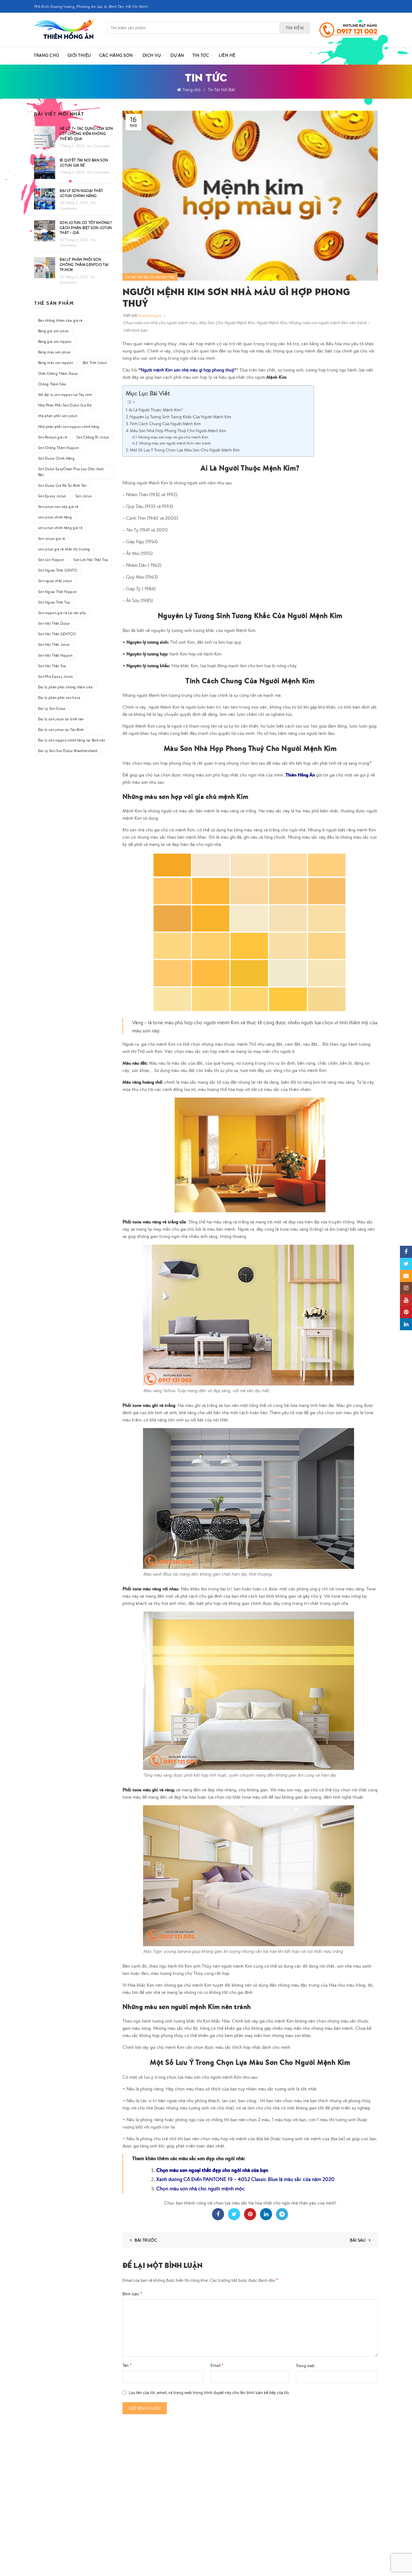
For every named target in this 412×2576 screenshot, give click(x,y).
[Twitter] (234, 2214)
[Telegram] (282, 2214)
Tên (127, 2365)
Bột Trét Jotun (95, 363)
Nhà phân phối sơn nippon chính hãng (69, 427)
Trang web (305, 2366)
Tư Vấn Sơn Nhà (163, 277)
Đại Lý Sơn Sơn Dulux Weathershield (68, 751)
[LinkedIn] (266, 2214)
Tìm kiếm (295, 28)
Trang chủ (191, 90)
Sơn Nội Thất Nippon (55, 655)
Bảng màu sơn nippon (56, 363)
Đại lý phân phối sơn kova (59, 698)
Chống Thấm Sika (52, 384)
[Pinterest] (250, 2214)
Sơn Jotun (84, 496)
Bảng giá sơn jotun (53, 331)
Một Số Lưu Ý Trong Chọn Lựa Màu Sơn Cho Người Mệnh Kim (185, 450)
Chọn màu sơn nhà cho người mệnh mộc (160, 323)
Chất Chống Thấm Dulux (58, 373)
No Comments (99, 146)
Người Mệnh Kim (272, 323)
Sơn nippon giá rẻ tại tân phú (62, 613)
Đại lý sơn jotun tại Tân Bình (61, 730)
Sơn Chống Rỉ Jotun (93, 437)
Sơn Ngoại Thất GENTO (58, 570)
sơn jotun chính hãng (55, 517)
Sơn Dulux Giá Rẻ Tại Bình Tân (62, 485)
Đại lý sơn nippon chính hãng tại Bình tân (71, 740)
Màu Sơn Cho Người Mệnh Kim (227, 323)
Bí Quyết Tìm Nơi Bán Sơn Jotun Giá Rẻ (84, 163)
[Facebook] (218, 2214)
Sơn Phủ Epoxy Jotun (55, 676)
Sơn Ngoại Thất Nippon (57, 592)
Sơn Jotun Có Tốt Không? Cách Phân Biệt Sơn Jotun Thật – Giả (86, 228)
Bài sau (358, 2240)
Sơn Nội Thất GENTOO (57, 634)
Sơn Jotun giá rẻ (52, 539)
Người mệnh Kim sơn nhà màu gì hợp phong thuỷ (187, 370)
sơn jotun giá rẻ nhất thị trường (64, 549)
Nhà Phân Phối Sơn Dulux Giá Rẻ (65, 405)
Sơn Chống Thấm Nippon (58, 448)
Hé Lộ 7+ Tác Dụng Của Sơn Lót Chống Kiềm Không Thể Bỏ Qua (86, 134)
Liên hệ (227, 55)
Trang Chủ (47, 55)
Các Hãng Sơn (116, 55)
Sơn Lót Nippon (51, 560)
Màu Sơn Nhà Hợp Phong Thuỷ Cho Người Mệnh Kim (178, 430)
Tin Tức (201, 55)
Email (217, 2365)
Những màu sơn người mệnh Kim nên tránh (328, 323)
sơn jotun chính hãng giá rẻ (60, 528)
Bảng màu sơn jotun (54, 352)
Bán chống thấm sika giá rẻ (60, 320)
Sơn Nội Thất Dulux (54, 623)
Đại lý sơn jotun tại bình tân (61, 719)
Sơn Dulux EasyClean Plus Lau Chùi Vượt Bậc (71, 472)
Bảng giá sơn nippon (55, 341)
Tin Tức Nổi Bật (221, 90)
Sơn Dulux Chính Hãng (56, 458)
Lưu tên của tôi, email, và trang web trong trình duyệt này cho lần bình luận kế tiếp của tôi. (209, 2393)
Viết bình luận (135, 330)
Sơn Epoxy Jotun (52, 496)
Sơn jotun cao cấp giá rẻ (58, 507)
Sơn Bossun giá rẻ (52, 437)
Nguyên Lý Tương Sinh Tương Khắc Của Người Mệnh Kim (181, 417)
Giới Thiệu (79, 55)
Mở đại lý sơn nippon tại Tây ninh (65, 395)
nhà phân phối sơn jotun (58, 416)
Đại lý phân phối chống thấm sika (65, 687)
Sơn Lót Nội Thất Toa (91, 560)
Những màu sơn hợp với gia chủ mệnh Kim (173, 437)
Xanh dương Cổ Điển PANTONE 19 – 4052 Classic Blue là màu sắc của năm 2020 (245, 2179)
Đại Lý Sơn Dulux (52, 708)
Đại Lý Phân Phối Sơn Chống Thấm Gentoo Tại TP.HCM (84, 265)
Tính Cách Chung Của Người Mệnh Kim (165, 424)
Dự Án (177, 55)
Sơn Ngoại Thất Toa (54, 602)
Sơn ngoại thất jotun (55, 581)
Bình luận (132, 2294)
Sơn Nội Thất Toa (52, 666)
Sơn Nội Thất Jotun (54, 644)
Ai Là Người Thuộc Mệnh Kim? (156, 410)
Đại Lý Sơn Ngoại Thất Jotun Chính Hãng (81, 193)
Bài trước (146, 2240)
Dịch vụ (152, 55)
